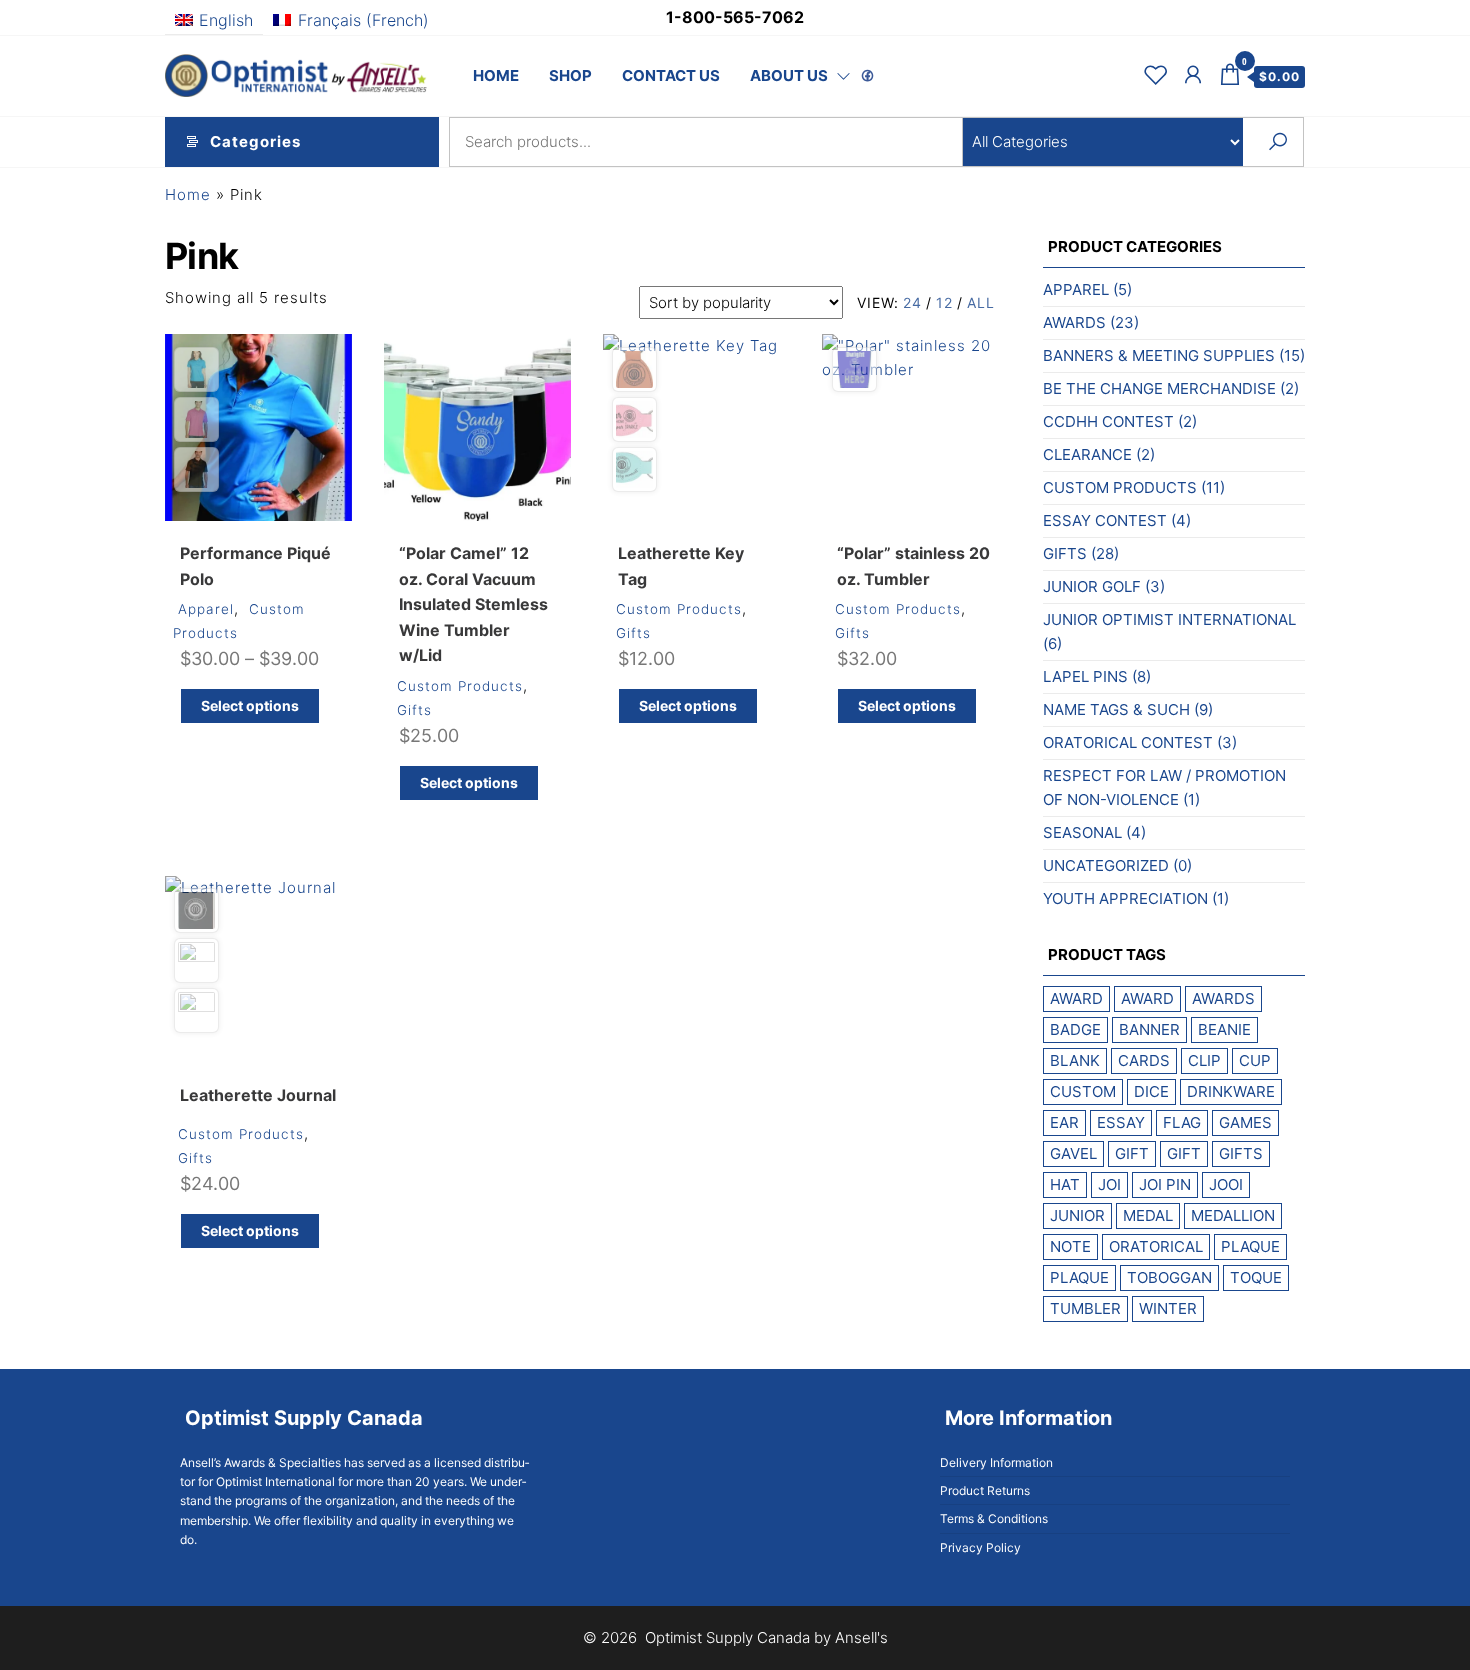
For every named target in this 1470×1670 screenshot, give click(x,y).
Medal (1148, 1215)
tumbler (1085, 1308)
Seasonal (1082, 832)
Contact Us (671, 75)
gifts (1241, 1153)
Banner (1149, 1029)
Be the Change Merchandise (1159, 388)
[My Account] (1193, 74)
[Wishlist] (1156, 74)
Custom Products (460, 686)
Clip (1204, 1060)
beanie (1224, 1029)
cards (1144, 1060)
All (981, 302)
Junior (1077, 1215)
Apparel (206, 609)
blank (1075, 1060)
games (1245, 1122)
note (1070, 1246)
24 (912, 302)
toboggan (1169, 1277)
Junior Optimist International (1169, 619)
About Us (789, 75)
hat (1065, 1184)
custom (1083, 1091)
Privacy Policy (980, 1547)
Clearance (1087, 454)
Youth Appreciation (1125, 898)
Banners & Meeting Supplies (1159, 355)
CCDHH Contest (1108, 421)
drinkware (1231, 1091)
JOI (1109, 1184)
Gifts (414, 710)
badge (1075, 1029)
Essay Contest (1105, 520)
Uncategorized (1106, 865)
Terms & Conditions (994, 1518)
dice (1151, 1091)
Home (496, 75)
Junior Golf (1092, 586)
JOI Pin (1165, 1184)
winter (1168, 1308)
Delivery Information (996, 1462)
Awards (1074, 322)
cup (1255, 1060)
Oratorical (1156, 1246)
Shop (570, 75)
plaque (1250, 1246)
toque (1256, 1277)
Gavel (1073, 1153)
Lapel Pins (1085, 676)
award (1076, 998)
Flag (1182, 1122)
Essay (1121, 1122)
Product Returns (985, 1490)
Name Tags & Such (1116, 709)
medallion (1233, 1215)
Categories (255, 141)
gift (1132, 1153)
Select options (250, 705)
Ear (1064, 1122)
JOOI (1226, 1184)
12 (944, 302)
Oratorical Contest (1128, 742)
